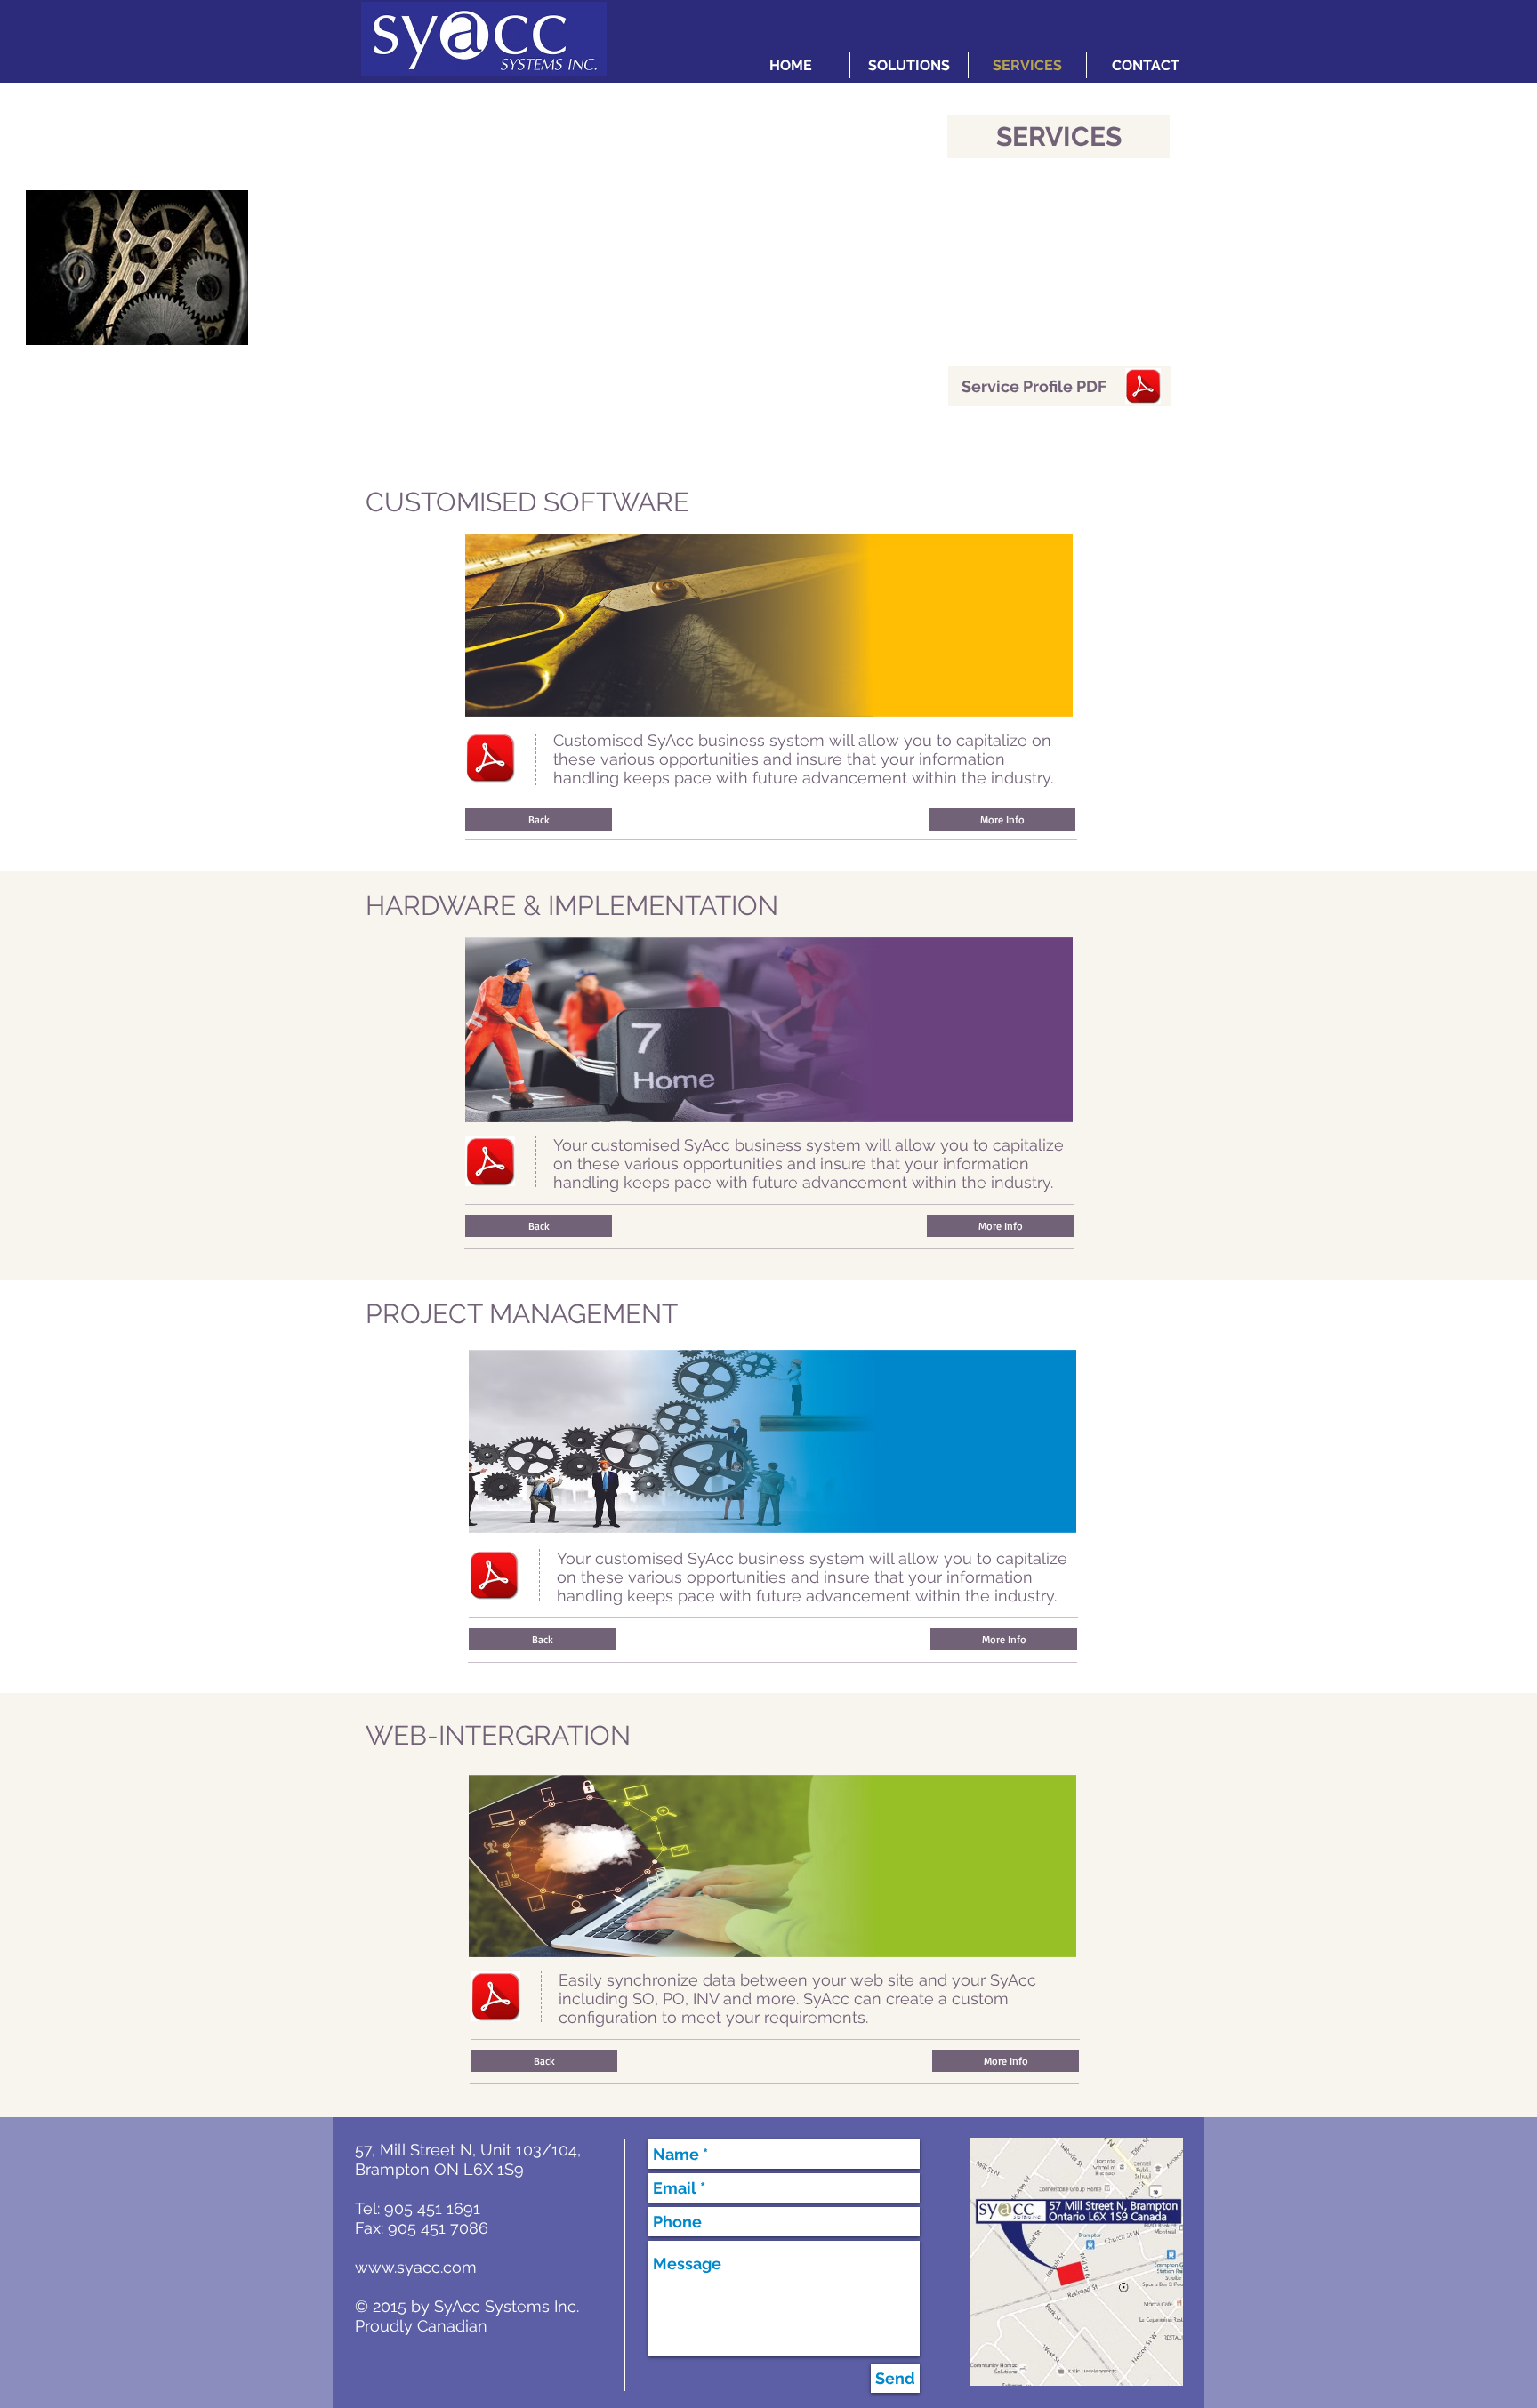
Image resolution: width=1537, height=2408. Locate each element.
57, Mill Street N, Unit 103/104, (468, 2150)
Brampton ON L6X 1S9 (439, 2169)
